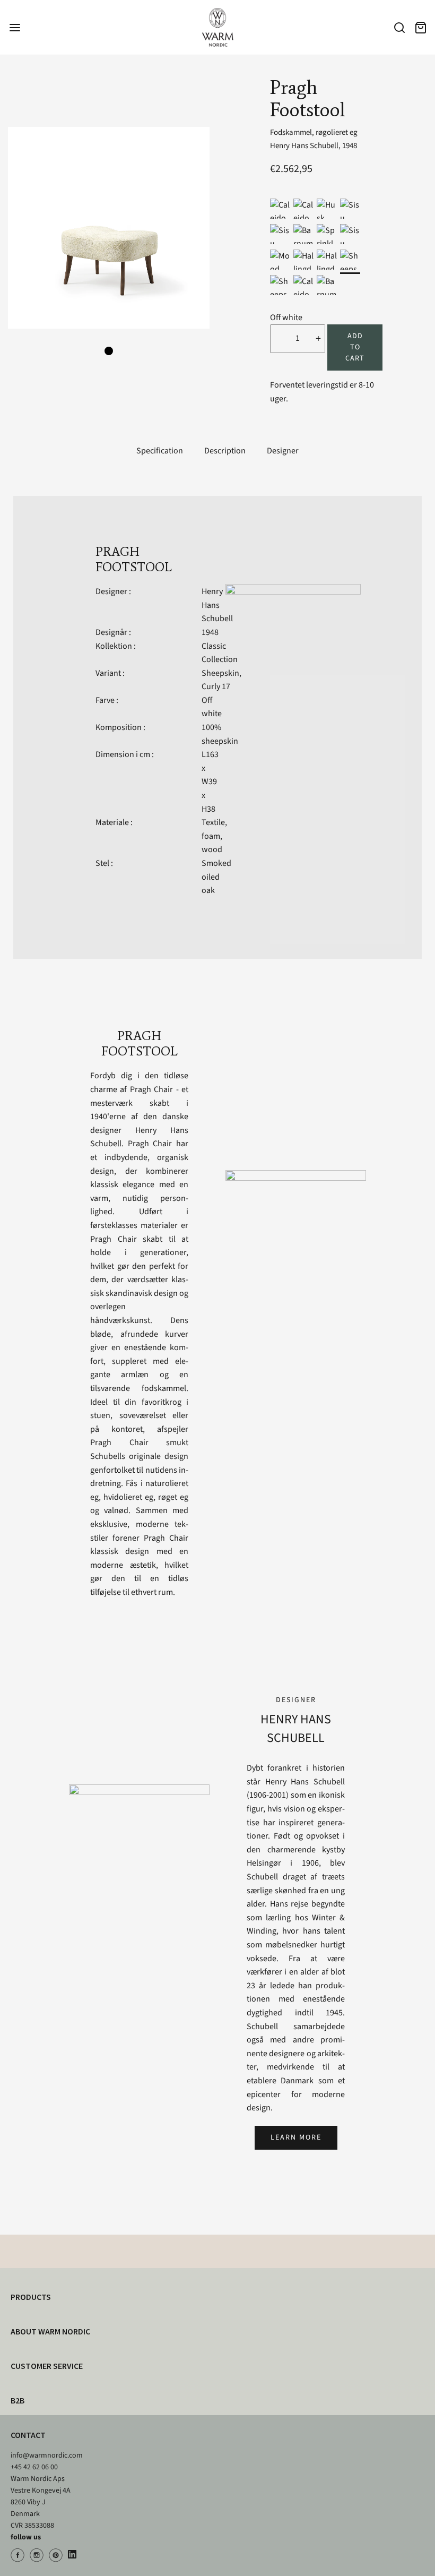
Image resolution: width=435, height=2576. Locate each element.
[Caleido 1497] (280, 209)
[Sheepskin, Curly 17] (350, 260)
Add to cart (355, 347)
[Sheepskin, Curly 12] (280, 285)
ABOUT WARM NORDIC (50, 2331)
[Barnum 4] (303, 234)
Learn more (296, 2137)
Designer (283, 451)
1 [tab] (109, 351)
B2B (18, 2400)
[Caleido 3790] (303, 285)
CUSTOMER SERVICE (47, 2366)
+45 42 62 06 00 (34, 2467)
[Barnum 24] (327, 285)
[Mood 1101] (280, 260)
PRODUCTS (31, 2297)
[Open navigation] (15, 27)
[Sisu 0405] (350, 209)
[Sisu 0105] (350, 234)
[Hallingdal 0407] (303, 260)
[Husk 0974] (327, 209)
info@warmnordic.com (47, 2455)
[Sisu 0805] (280, 234)
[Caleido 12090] (303, 209)
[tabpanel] (109, 228)
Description (225, 451)
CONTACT (28, 2435)
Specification (160, 451)
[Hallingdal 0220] (327, 260)
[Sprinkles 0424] (327, 234)
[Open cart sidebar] (420, 27)
